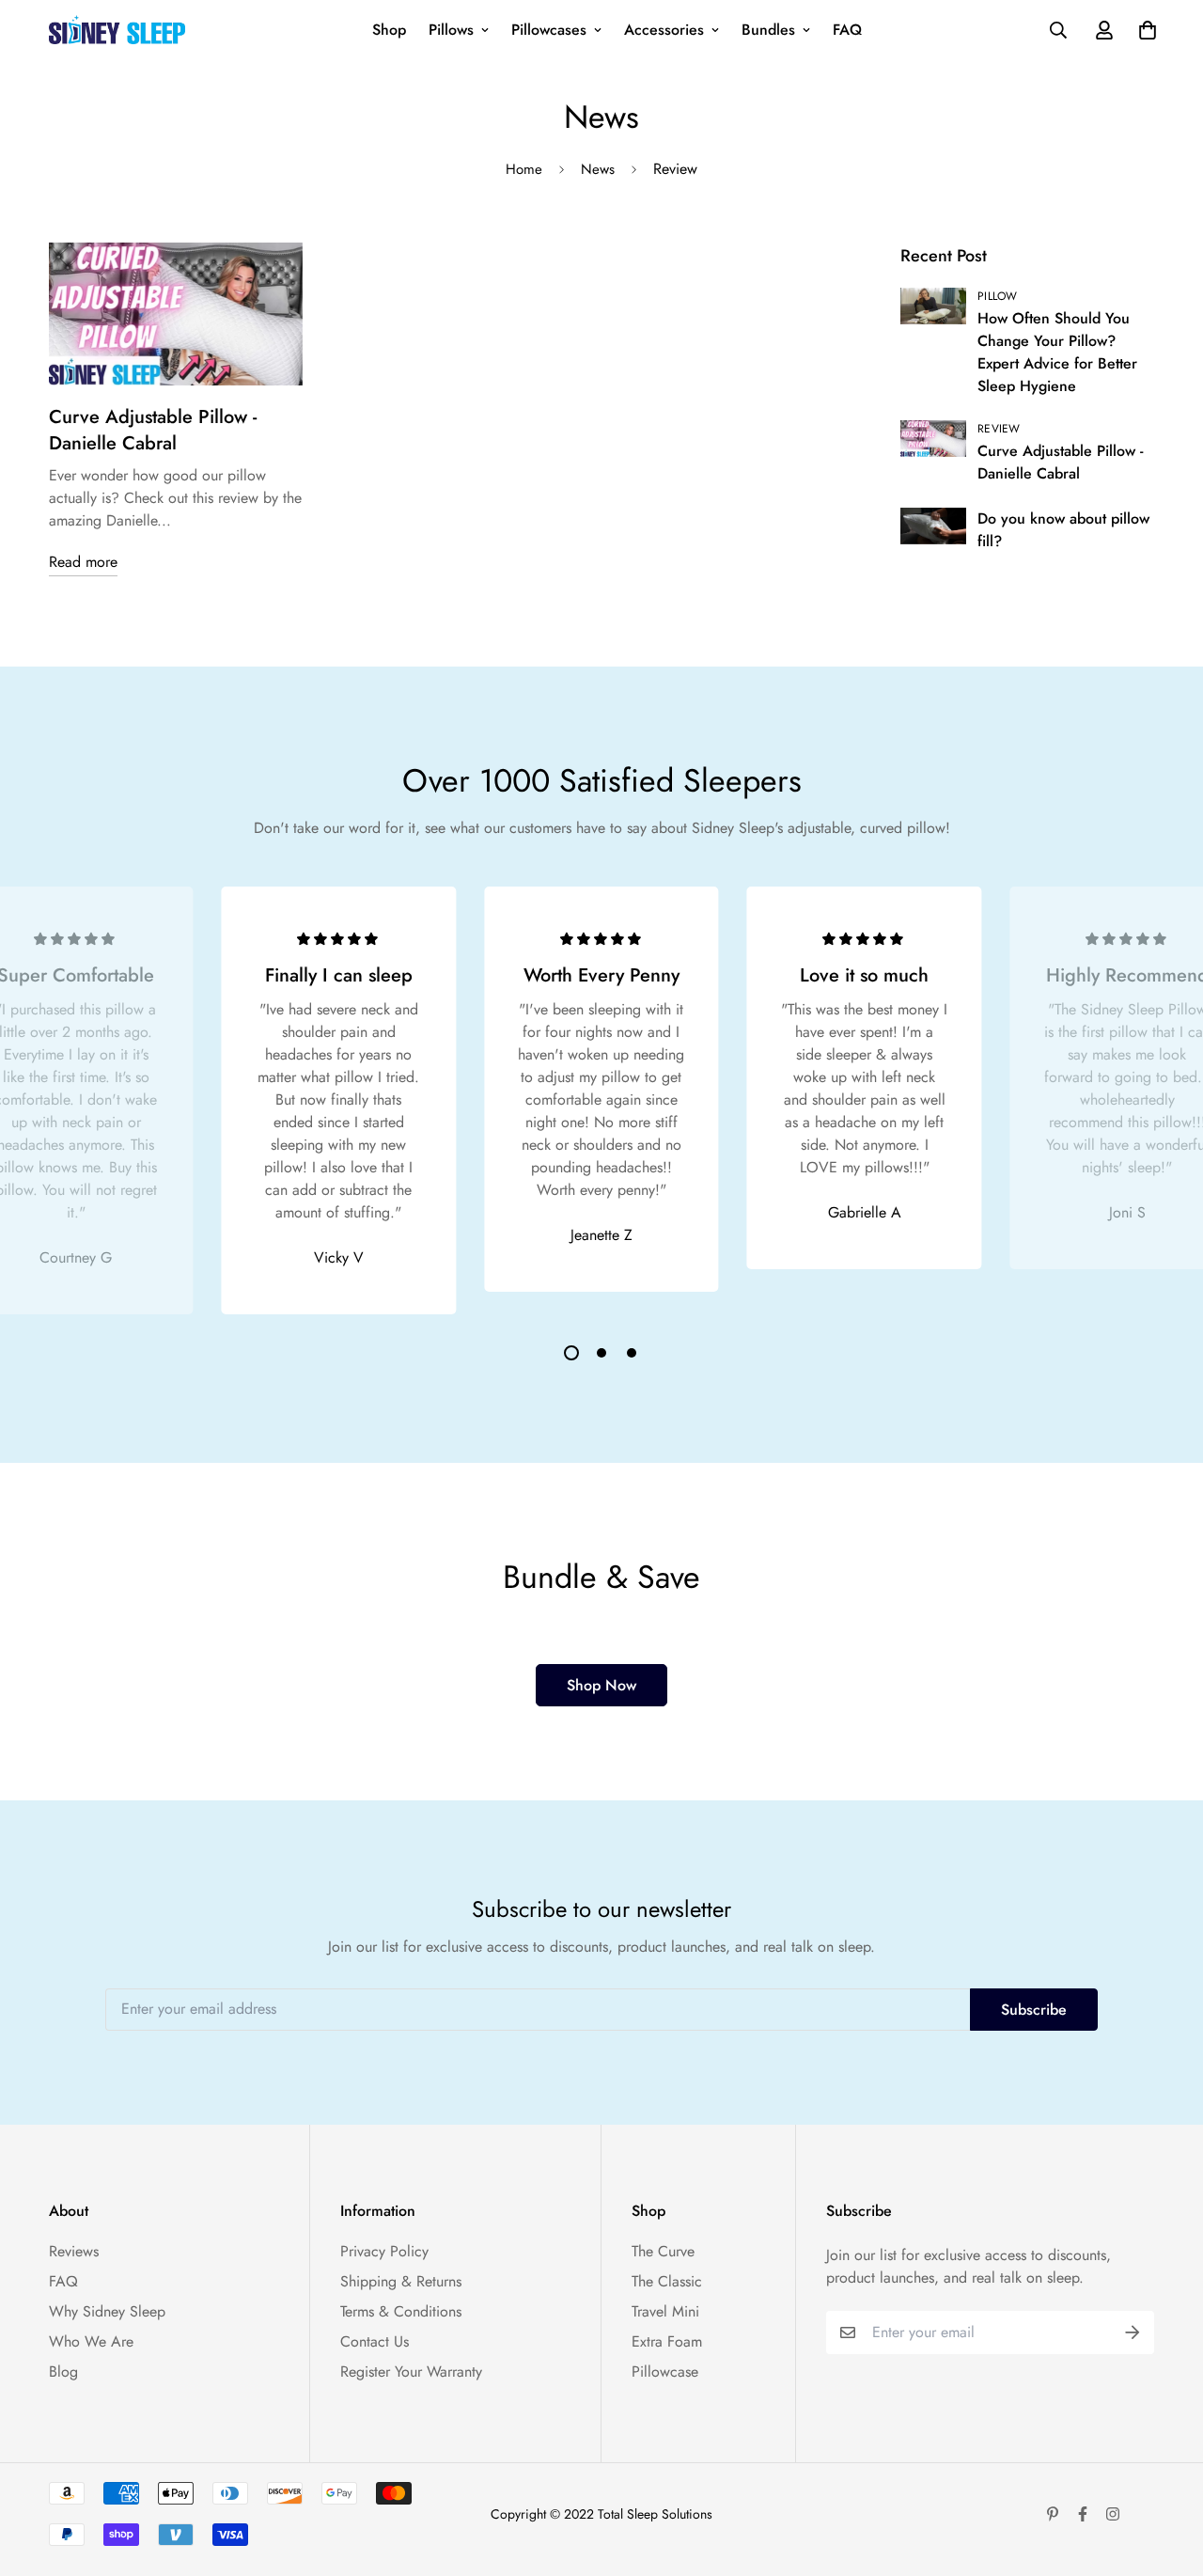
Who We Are (91, 2341)
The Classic (667, 2281)
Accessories (664, 30)
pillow (998, 296)
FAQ (847, 30)
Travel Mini (665, 2311)
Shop (389, 30)
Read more (83, 562)
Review (999, 429)
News (598, 169)
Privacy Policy (384, 2251)
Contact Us (375, 2341)
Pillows (451, 30)
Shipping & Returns (401, 2281)
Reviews (74, 2251)
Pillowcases (549, 30)
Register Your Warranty (411, 2372)
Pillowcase (665, 2372)
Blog (63, 2372)
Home (524, 169)
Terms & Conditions (401, 2311)
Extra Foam (667, 2341)
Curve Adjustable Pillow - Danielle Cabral (153, 430)
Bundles (768, 30)
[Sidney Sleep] (117, 29)
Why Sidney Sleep (107, 2311)
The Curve (663, 2251)
